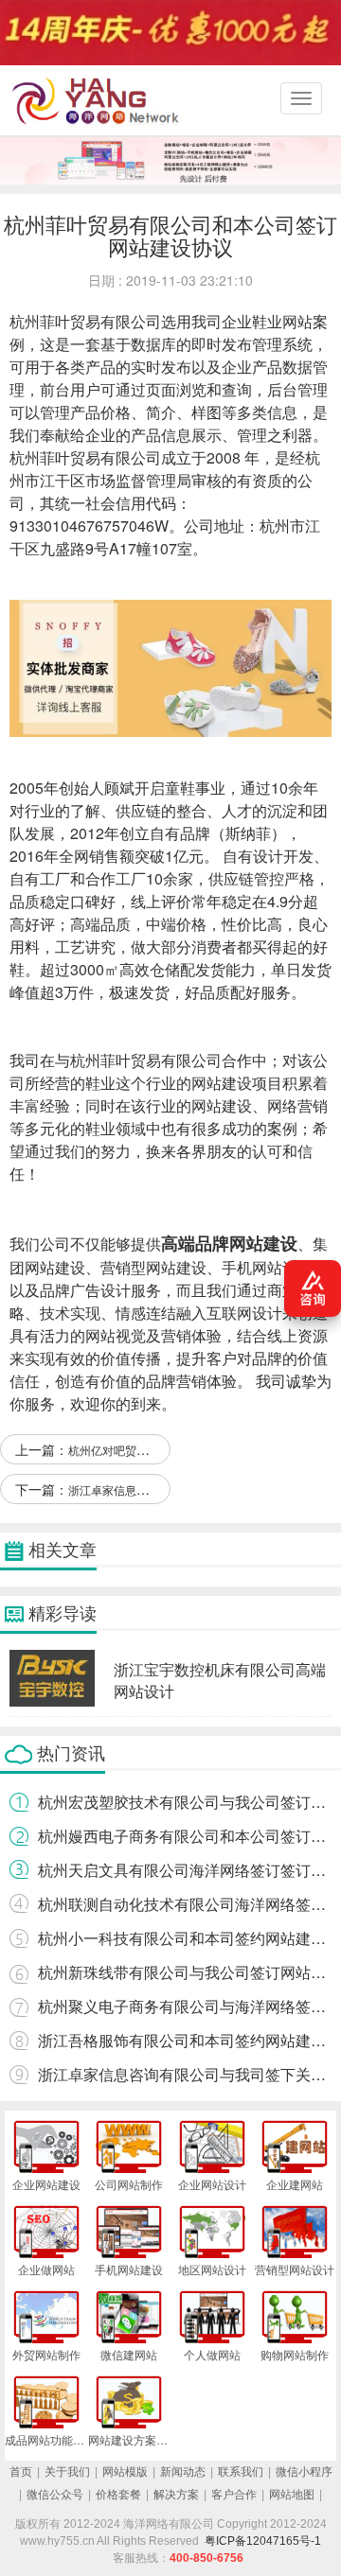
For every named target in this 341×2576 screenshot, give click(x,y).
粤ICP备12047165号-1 (263, 2541)
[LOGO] (99, 100)
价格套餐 (118, 2495)
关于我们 (67, 2472)
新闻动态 (183, 2472)
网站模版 (125, 2472)
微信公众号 (55, 2495)
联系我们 (241, 2472)
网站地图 (292, 2495)
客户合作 (234, 2495)
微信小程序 (304, 2472)
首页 (21, 2472)
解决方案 (176, 2495)
